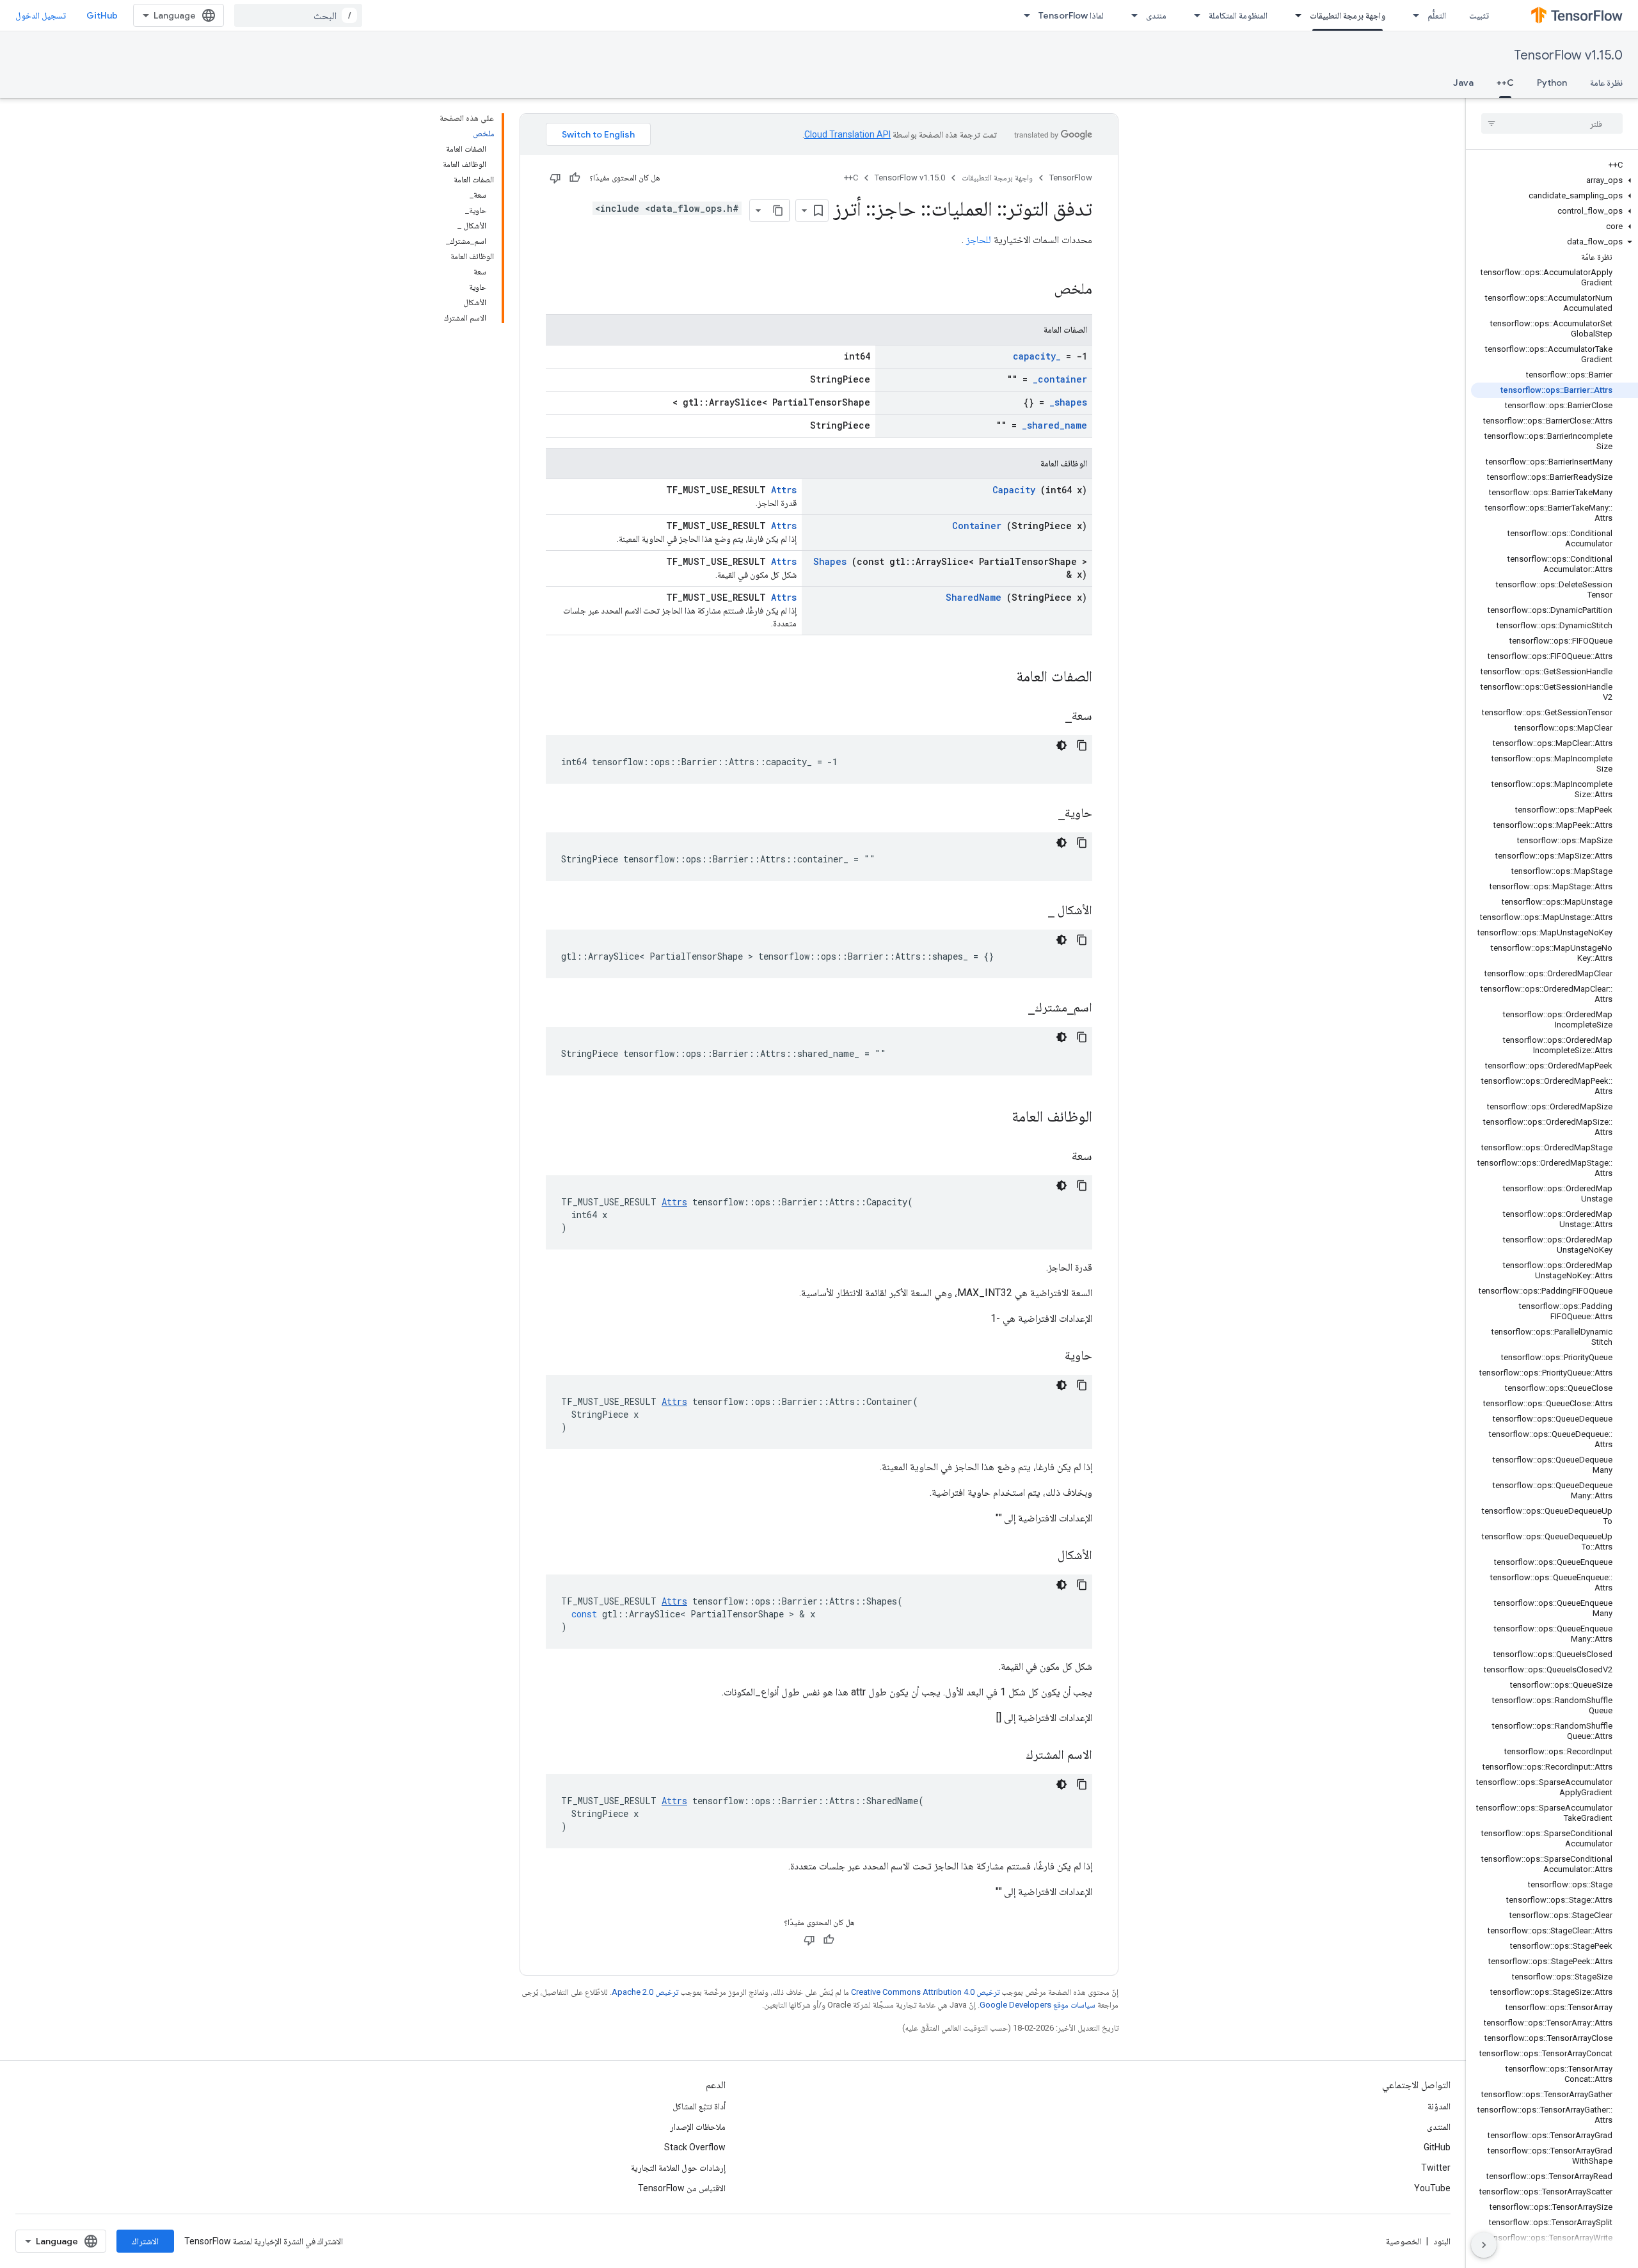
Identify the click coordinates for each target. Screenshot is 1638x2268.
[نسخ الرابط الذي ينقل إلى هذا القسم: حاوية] (1049, 1356)
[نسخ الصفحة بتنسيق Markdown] (778, 210)
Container (977, 526)
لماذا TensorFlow (1071, 15)
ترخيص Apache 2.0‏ (645, 1992)
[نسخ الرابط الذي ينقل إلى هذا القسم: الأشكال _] (1032, 911)
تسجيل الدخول (41, 15)
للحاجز (979, 240)
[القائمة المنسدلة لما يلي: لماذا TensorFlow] (1023, 15)
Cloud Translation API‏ (847, 134)
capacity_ (1037, 356)
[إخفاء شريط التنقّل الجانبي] (1484, 2245)
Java (1463, 83)
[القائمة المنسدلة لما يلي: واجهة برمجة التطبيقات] (1294, 15)
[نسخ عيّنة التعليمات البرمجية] (1082, 745)
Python (1552, 83)
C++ (1505, 83)
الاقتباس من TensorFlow (682, 2188)
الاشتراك (145, 2241)
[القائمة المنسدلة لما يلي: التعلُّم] (1412, 15)
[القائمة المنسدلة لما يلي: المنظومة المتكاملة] (1193, 15)
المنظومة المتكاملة (1238, 15)
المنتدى (1439, 2127)
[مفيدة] (575, 178)
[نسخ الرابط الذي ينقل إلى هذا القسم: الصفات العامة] (999, 678)
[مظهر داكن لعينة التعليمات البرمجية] (1062, 745)
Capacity (1014, 490)
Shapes (830, 561)
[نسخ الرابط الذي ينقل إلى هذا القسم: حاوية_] (1042, 814)
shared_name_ (1054, 425)
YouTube (1432, 2188)
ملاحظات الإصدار (698, 2127)
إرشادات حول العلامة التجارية (678, 2168)
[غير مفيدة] (555, 178)
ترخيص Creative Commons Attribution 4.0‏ (925, 1992)
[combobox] (298, 15)
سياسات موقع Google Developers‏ (1038, 2005)
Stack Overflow (695, 2147)
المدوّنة (1439, 2106)
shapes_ (1068, 402)
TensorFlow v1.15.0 (1568, 55)
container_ (1060, 379)
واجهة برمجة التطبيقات (1348, 15)
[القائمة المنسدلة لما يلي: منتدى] (1131, 15)
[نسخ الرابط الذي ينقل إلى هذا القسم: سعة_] (1049, 717)
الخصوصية (1403, 2241)
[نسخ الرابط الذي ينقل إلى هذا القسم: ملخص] (1037, 290)
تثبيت (1479, 15)
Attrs (784, 490)
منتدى (1156, 15)
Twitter (1436, 2168)
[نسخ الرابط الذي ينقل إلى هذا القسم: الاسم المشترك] (1010, 1756)
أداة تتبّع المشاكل (699, 2106)
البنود (1442, 2241)
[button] (1555, 180)
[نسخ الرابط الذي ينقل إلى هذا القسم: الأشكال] (1042, 1556)
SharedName (974, 597)
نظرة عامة (1606, 83)
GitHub (102, 15)
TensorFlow (1071, 178)
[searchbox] (1552, 123)
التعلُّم (1437, 15)
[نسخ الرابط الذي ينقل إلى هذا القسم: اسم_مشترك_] (1012, 1008)
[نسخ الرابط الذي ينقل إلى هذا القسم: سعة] (1056, 1157)
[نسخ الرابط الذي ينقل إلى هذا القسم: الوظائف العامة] (995, 1118)
